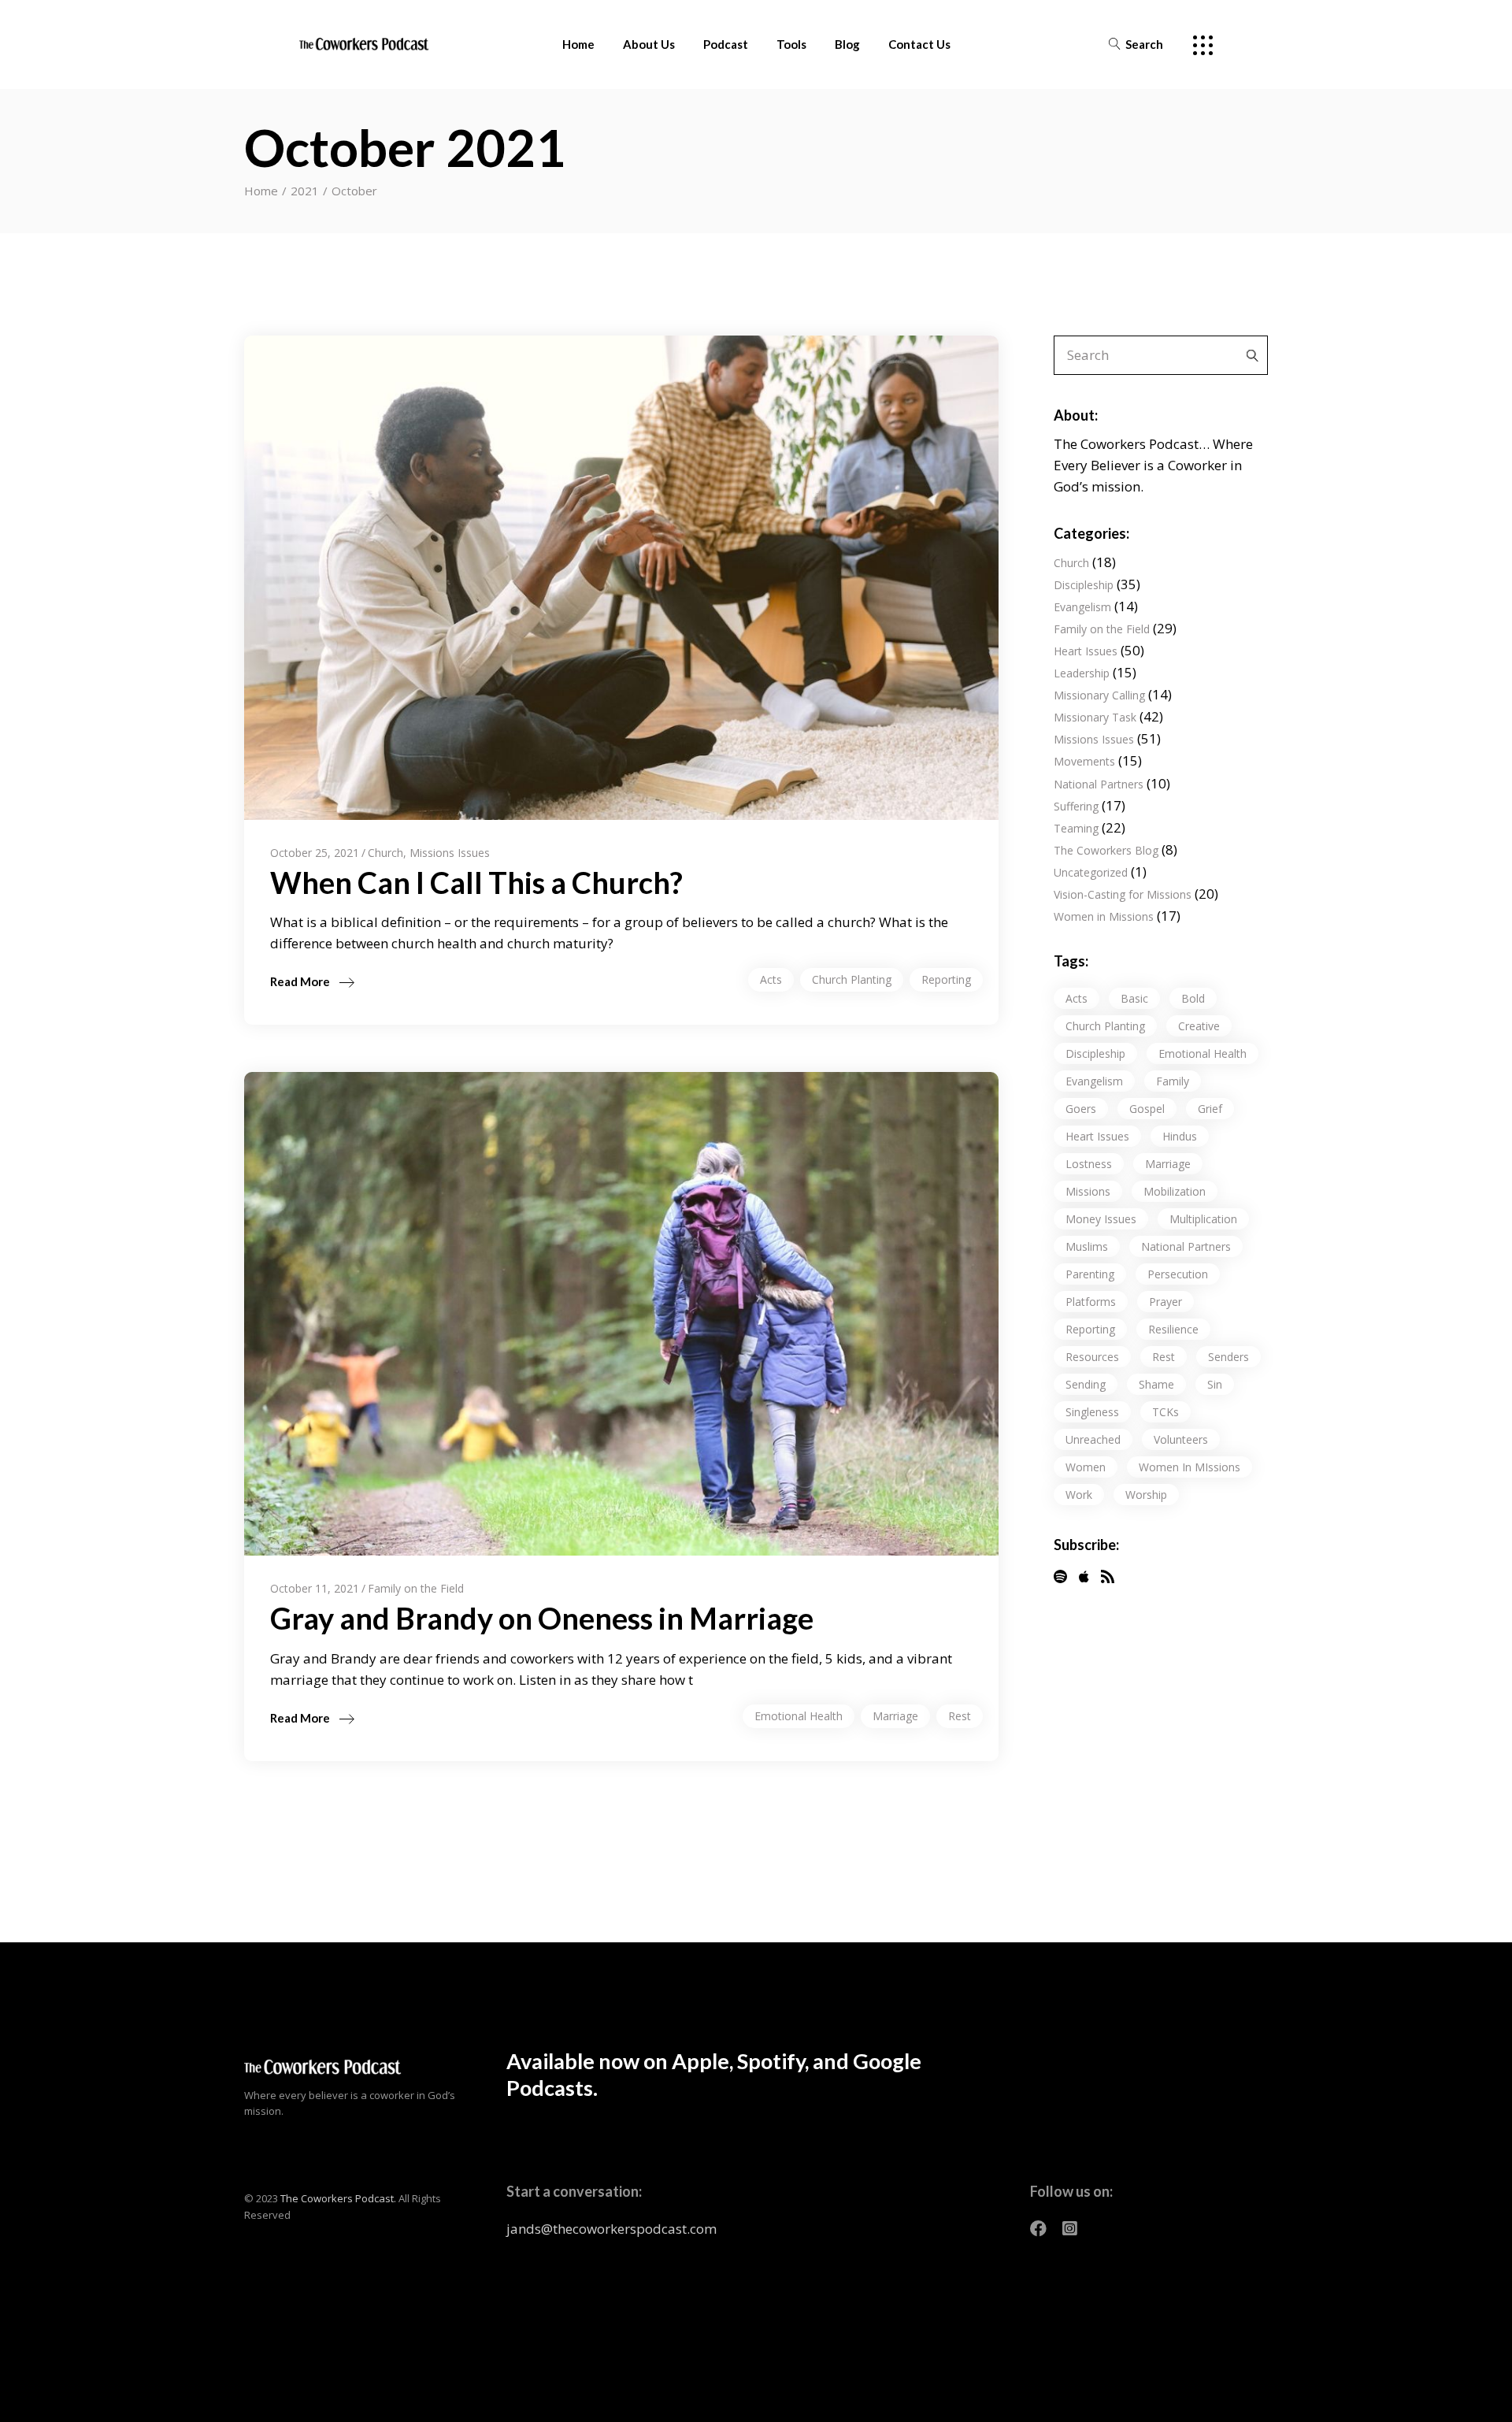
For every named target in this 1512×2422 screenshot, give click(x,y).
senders (1228, 1357)
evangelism (1094, 1081)
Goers (1081, 1109)
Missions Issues (450, 853)
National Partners (1099, 784)
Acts (771, 979)
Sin (1215, 1384)
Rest (960, 1716)
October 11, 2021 (315, 1588)
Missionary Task (1095, 717)
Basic (1134, 998)
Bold (1193, 998)
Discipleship (1084, 585)
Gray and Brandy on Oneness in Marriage (542, 1618)
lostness (1089, 1164)
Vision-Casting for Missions (1123, 894)
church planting (852, 979)
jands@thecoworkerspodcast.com (611, 2229)
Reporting (946, 979)
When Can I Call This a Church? (476, 882)
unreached (1093, 1439)
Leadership (1082, 673)
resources (1092, 1357)
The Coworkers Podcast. (338, 2198)
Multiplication (1203, 1219)
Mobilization (1175, 1191)
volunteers (1181, 1439)
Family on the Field (416, 1588)
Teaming (1076, 828)
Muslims (1087, 1246)
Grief (1210, 1109)
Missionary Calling (1099, 695)
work (1079, 1495)
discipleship (1095, 1053)
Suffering (1076, 806)
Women (1086, 1467)
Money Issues (1101, 1219)
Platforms (1091, 1302)
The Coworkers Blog (1106, 850)
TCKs (1165, 1412)
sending (1086, 1384)
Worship (1146, 1495)
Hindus (1180, 1136)
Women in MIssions (1190, 1467)
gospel (1147, 1109)
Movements (1084, 761)
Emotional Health (799, 1716)
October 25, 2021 (315, 853)
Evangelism (1082, 607)
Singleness (1092, 1412)
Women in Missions (1104, 916)
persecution (1178, 1274)
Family (1173, 1081)
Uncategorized (1091, 872)
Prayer (1165, 1302)
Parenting (1090, 1274)
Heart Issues (1086, 651)
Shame (1156, 1384)
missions (1088, 1191)
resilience (1173, 1329)
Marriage (895, 1716)
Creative (1199, 1026)
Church (385, 853)
